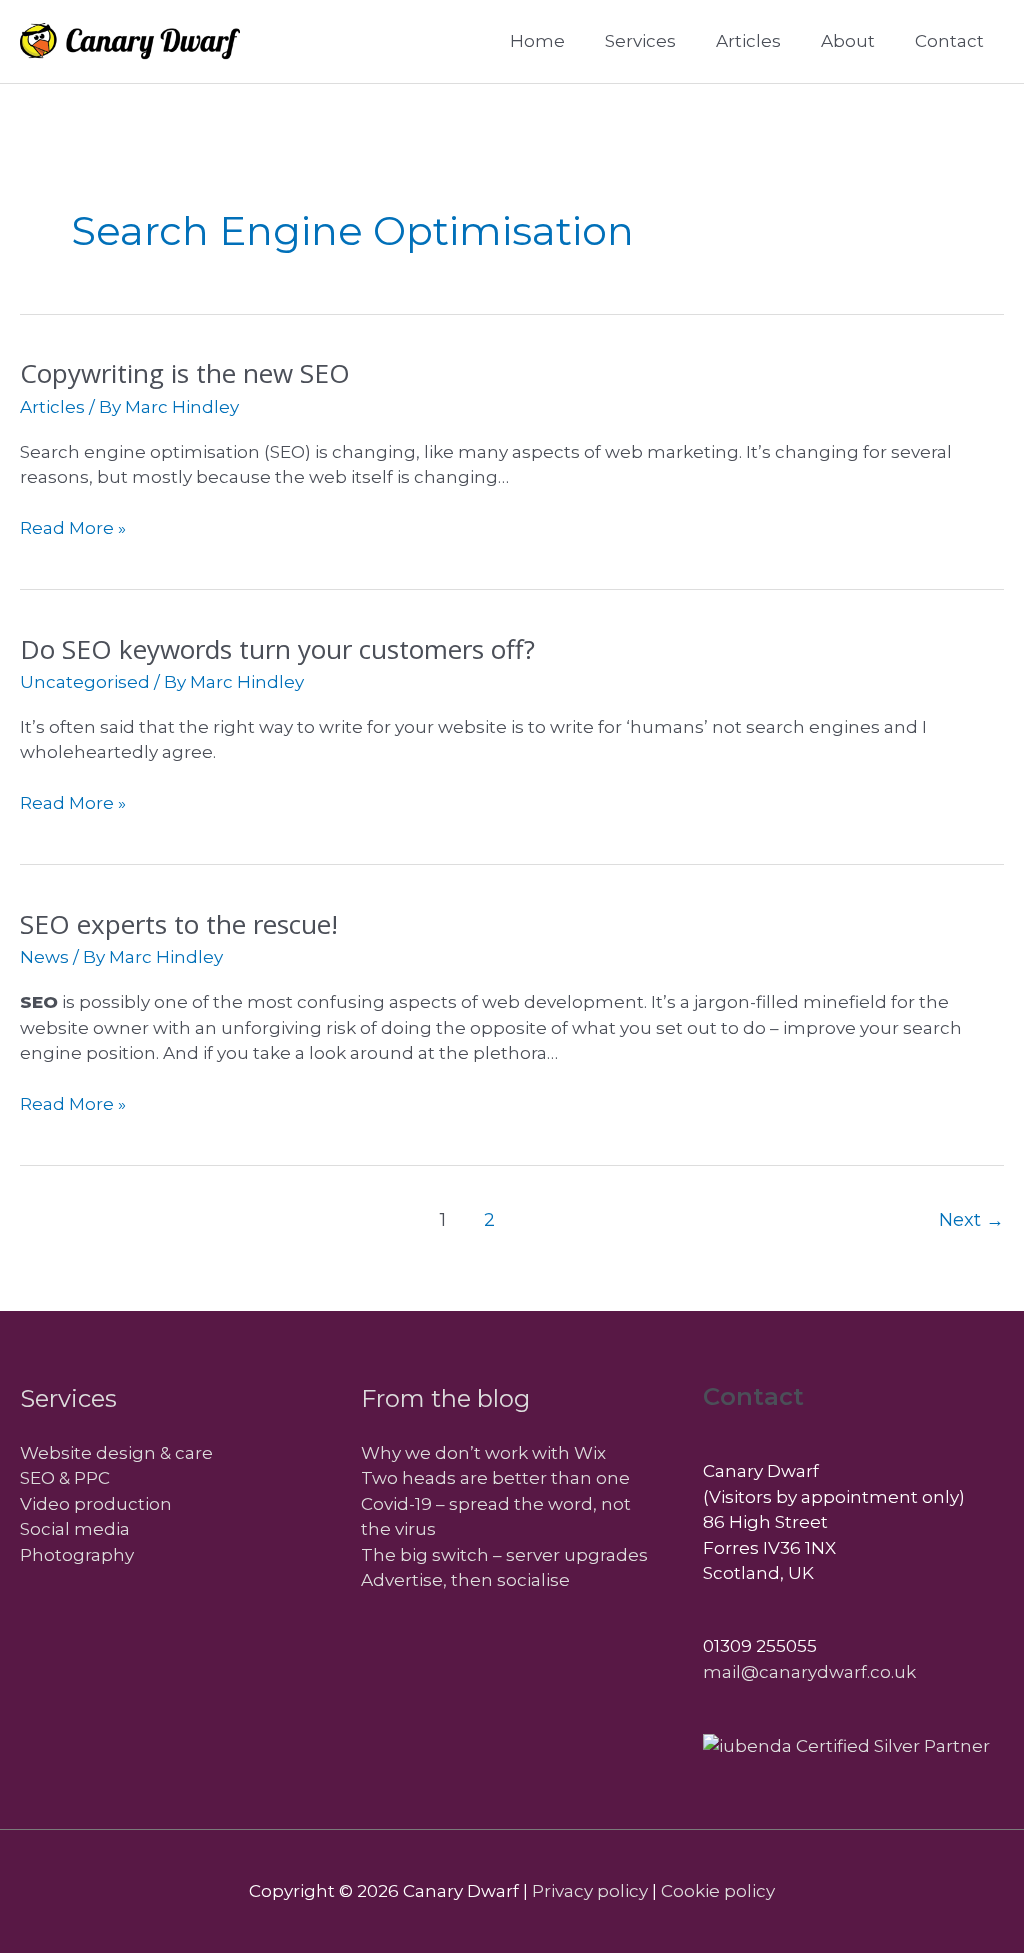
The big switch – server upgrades (504, 1555)
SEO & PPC (65, 1478)
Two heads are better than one (495, 1478)
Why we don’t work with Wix (483, 1453)
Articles (52, 407)
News (44, 957)
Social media (75, 1529)
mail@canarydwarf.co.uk (809, 1672)
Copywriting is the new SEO (185, 373)
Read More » (73, 529)
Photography (77, 1555)
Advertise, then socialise (465, 1580)
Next (971, 1219)
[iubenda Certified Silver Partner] (846, 1745)
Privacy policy (590, 1891)
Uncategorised (85, 682)
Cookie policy (718, 1891)
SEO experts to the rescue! (179, 924)
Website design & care (116, 1453)
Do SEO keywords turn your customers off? (277, 649)
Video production (96, 1504)
